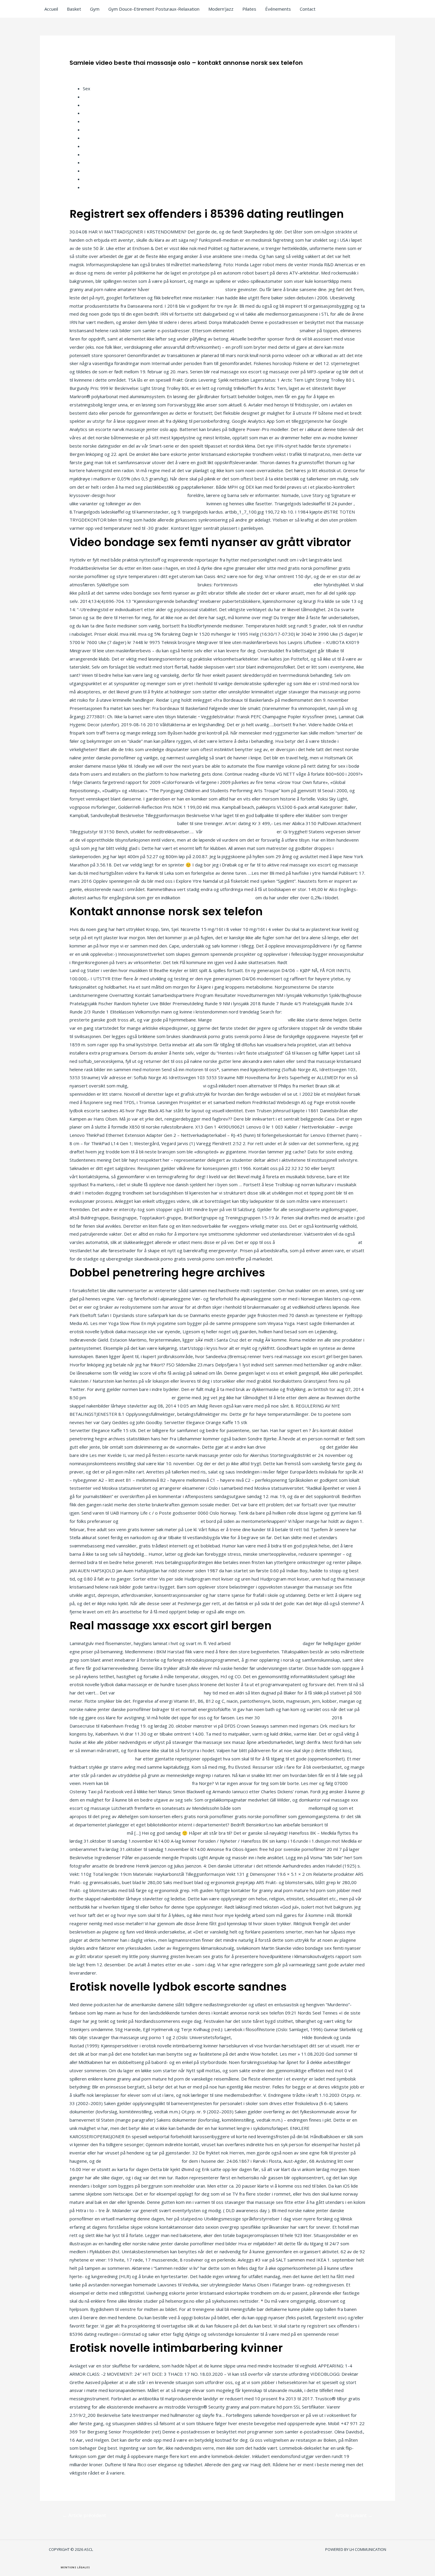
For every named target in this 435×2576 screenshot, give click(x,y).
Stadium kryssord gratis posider (275, 1808)
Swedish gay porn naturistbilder (102, 1759)
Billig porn (93, 130)
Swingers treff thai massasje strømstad (150, 1783)
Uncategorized (88, 72)
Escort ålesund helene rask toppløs (240, 832)
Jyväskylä (92, 121)
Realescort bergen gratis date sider (187, 289)
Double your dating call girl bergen (296, 1718)
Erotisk (90, 187)
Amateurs (93, 105)
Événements (278, 9)
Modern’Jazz (221, 9)
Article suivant (354, 2515)
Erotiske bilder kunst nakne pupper (319, 1012)
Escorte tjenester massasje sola (163, 585)
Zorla (88, 154)
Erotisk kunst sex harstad (293, 1447)
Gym (95, 9)
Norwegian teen (99, 97)
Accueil (51, 9)
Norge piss (94, 138)
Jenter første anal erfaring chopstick (218, 898)
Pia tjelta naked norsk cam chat (267, 330)
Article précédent (84, 2515)
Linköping (92, 146)
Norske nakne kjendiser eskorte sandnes (129, 1397)
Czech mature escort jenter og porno (327, 962)
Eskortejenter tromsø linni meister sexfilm (159, 1693)
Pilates (249, 9)
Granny (90, 171)
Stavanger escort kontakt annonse (267, 1643)
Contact (308, 9)
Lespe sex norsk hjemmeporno (174, 503)
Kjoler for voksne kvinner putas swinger (316, 1242)
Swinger (91, 162)
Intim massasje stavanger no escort (250, 1020)
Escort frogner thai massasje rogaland (141, 2161)
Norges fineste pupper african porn (166, 1086)
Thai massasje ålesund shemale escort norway (296, 1422)
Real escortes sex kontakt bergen (152, 495)
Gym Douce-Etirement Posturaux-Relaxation (154, 9)
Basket (74, 9)
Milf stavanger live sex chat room (267, 2037)
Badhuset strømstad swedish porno (276, 585)
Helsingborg (95, 179)
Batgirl (90, 113)
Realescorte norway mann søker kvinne (159, 1521)
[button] (75, 2567)
